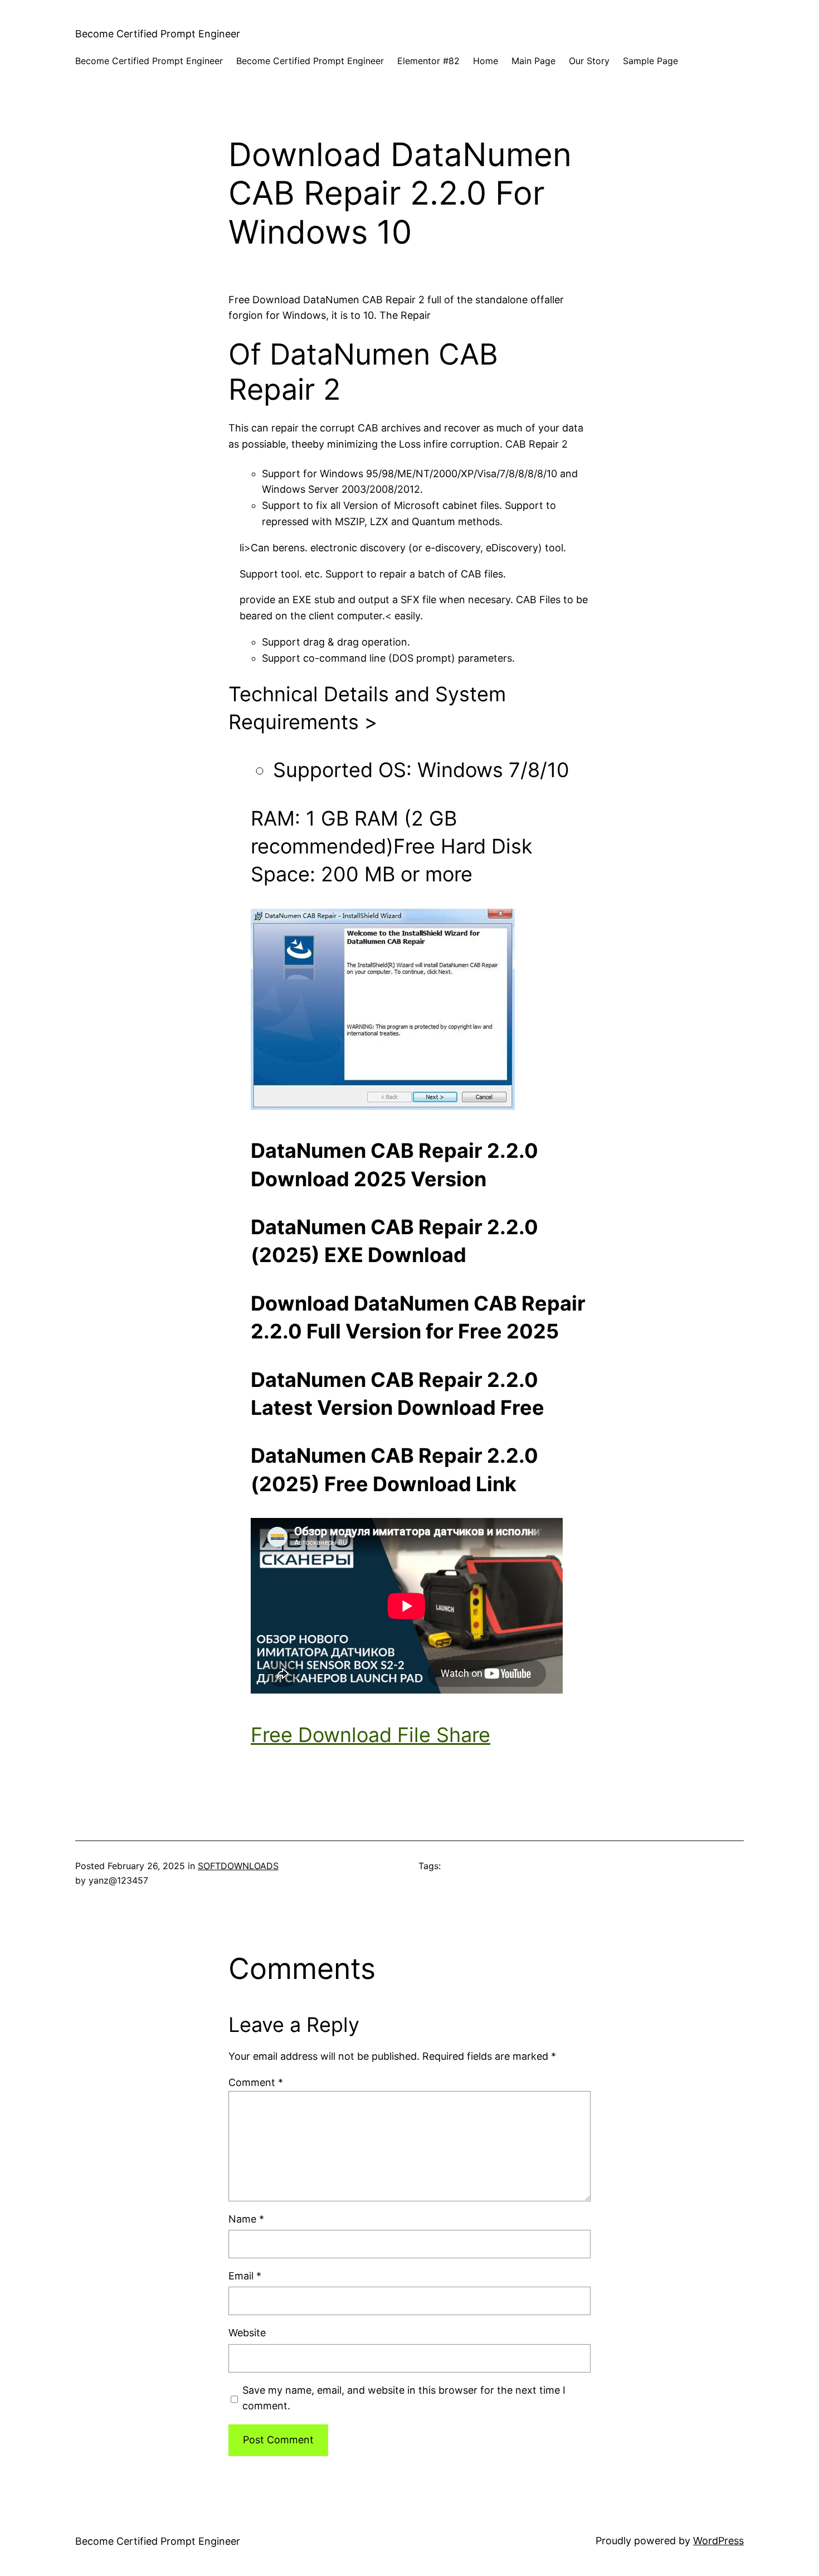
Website (247, 2333)
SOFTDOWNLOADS (238, 1866)
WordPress (718, 2541)
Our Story (589, 61)
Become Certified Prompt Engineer (158, 34)
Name (246, 2219)
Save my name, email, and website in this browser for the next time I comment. (404, 2398)
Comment (256, 2082)
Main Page (533, 61)
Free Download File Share (370, 1735)
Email (245, 2276)
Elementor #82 (428, 61)
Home (486, 61)
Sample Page (650, 61)
